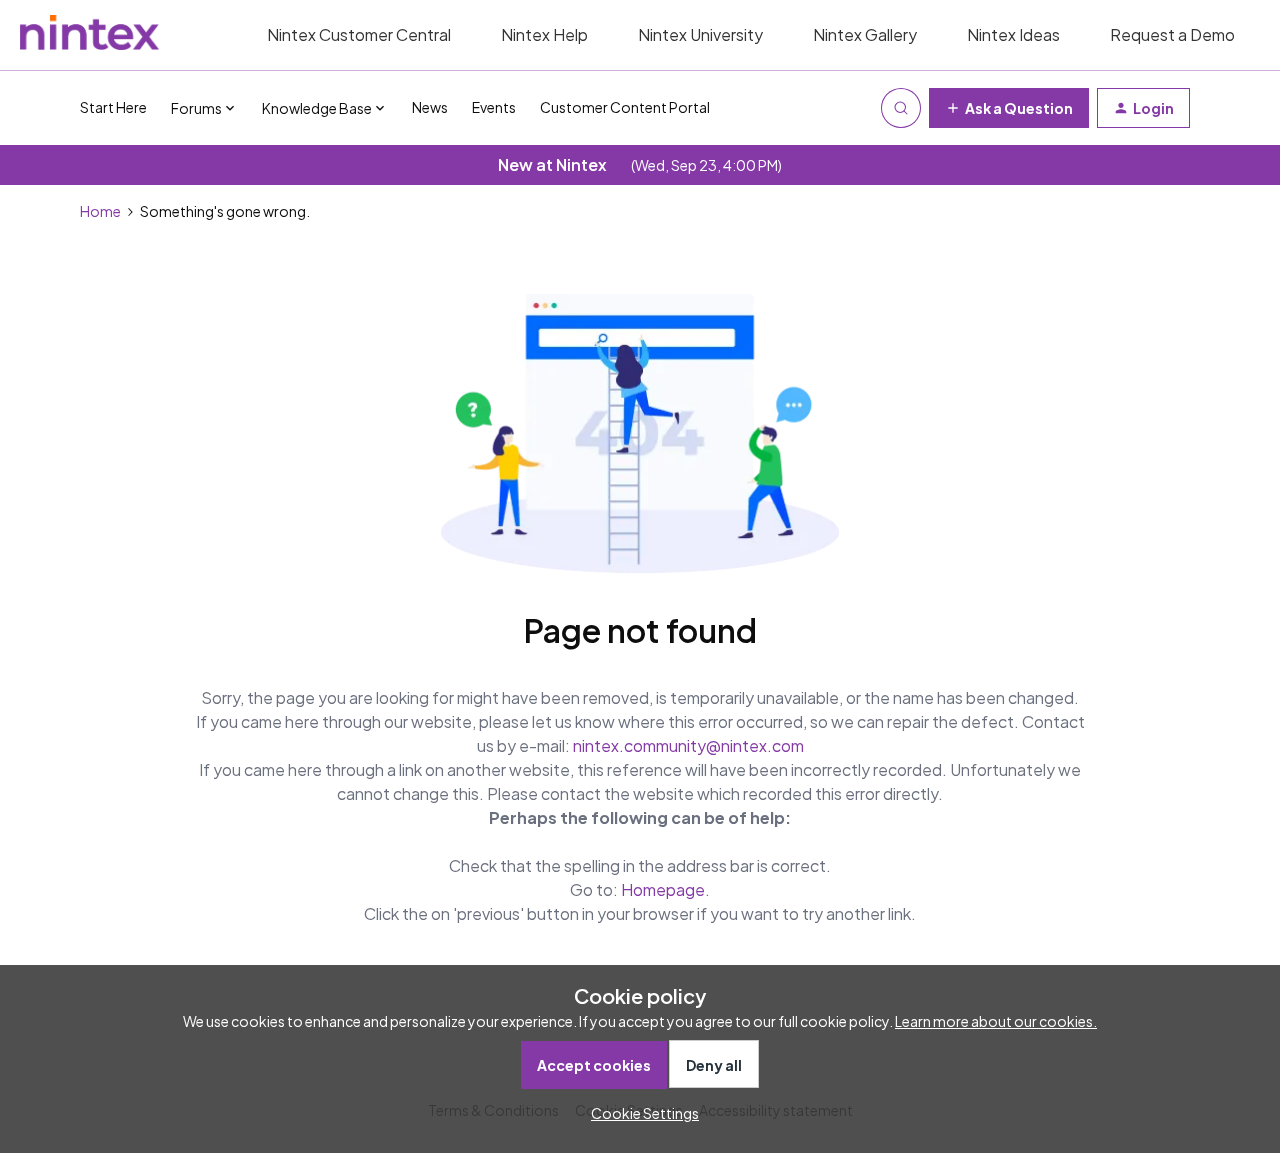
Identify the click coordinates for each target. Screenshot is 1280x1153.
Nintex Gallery (865, 34)
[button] (1009, 108)
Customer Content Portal (625, 107)
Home (100, 211)
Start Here (113, 107)
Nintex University (700, 34)
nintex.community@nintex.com (688, 745)
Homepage (663, 889)
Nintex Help (544, 34)
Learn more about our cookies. (996, 1021)
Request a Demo (1172, 34)
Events (494, 107)
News (430, 107)
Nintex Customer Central (359, 34)
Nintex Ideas (1013, 34)
